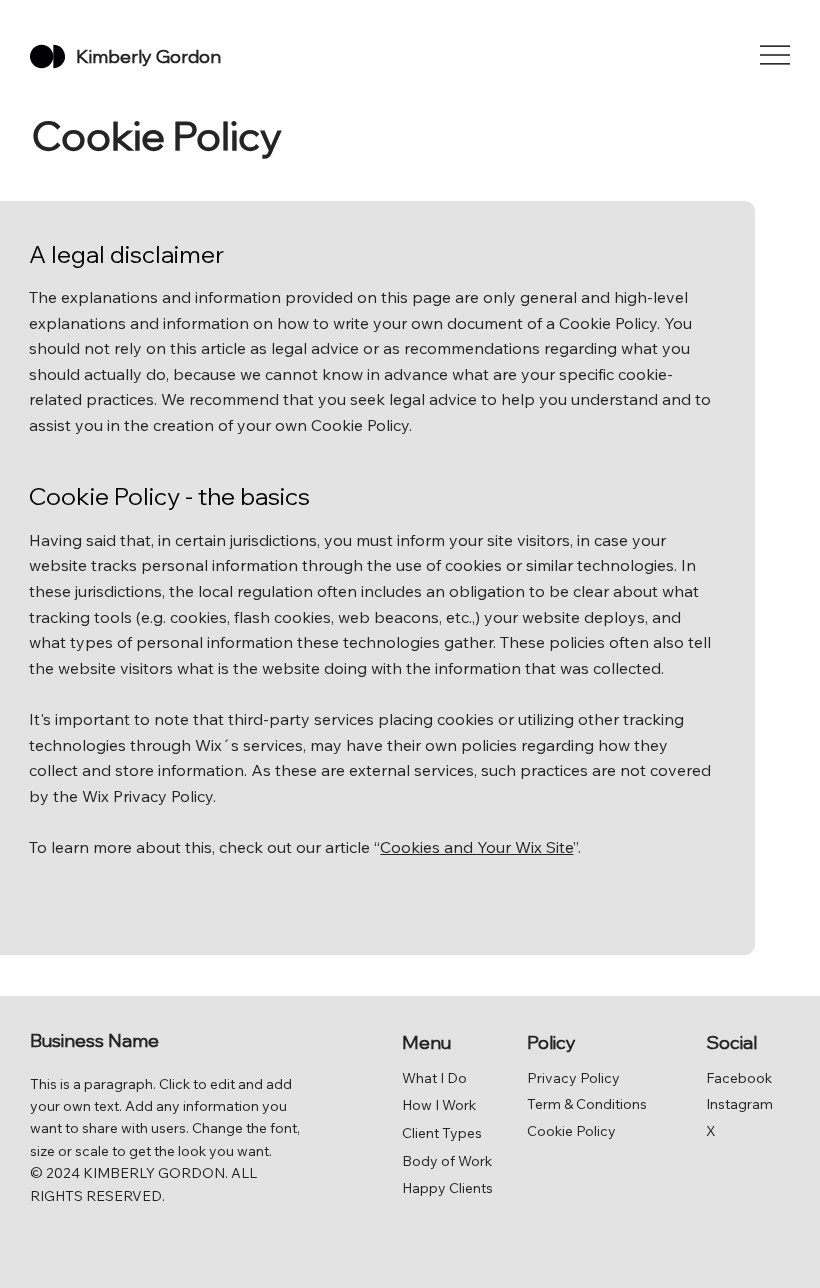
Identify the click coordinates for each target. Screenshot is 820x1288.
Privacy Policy (573, 1078)
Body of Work (447, 1161)
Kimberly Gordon (148, 56)
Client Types (442, 1133)
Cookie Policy (571, 1131)
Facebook (739, 1078)
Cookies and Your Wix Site (476, 847)
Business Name (94, 1040)
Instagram (739, 1104)
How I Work (439, 1105)
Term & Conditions (587, 1104)
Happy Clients (447, 1188)
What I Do (434, 1078)
